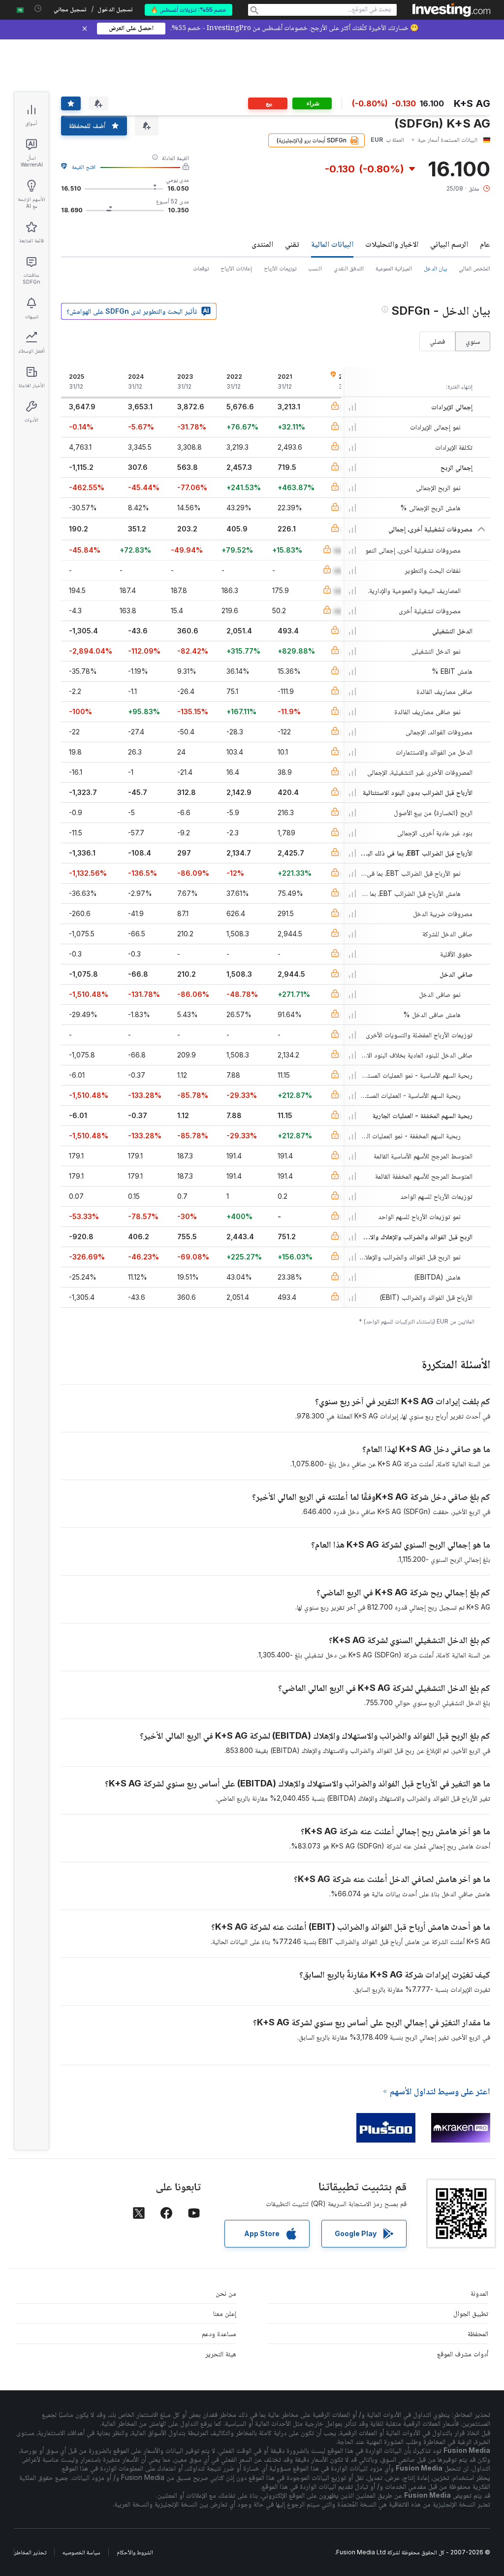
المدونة (479, 2293)
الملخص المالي (474, 268)
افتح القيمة (84, 167)
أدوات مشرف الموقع (463, 2354)
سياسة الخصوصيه (81, 2552)
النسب (315, 268)
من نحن (226, 2293)
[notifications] (38, 9)
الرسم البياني (449, 244)
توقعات (201, 268)
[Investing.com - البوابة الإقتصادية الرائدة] (451, 10)
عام (485, 244)
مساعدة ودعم (219, 2333)
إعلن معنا (225, 2313)
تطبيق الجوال (471, 2313)
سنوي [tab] (473, 341)
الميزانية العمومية (394, 268)
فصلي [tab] (437, 341)
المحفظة (478, 2333)
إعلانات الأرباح (236, 268)
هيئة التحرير (221, 2354)
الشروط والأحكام (135, 2552)
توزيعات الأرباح (280, 268)
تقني (292, 244)
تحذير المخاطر (30, 2552)
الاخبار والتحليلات (392, 244)
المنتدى (262, 244)
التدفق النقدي (349, 268)
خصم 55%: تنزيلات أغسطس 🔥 (189, 10)
